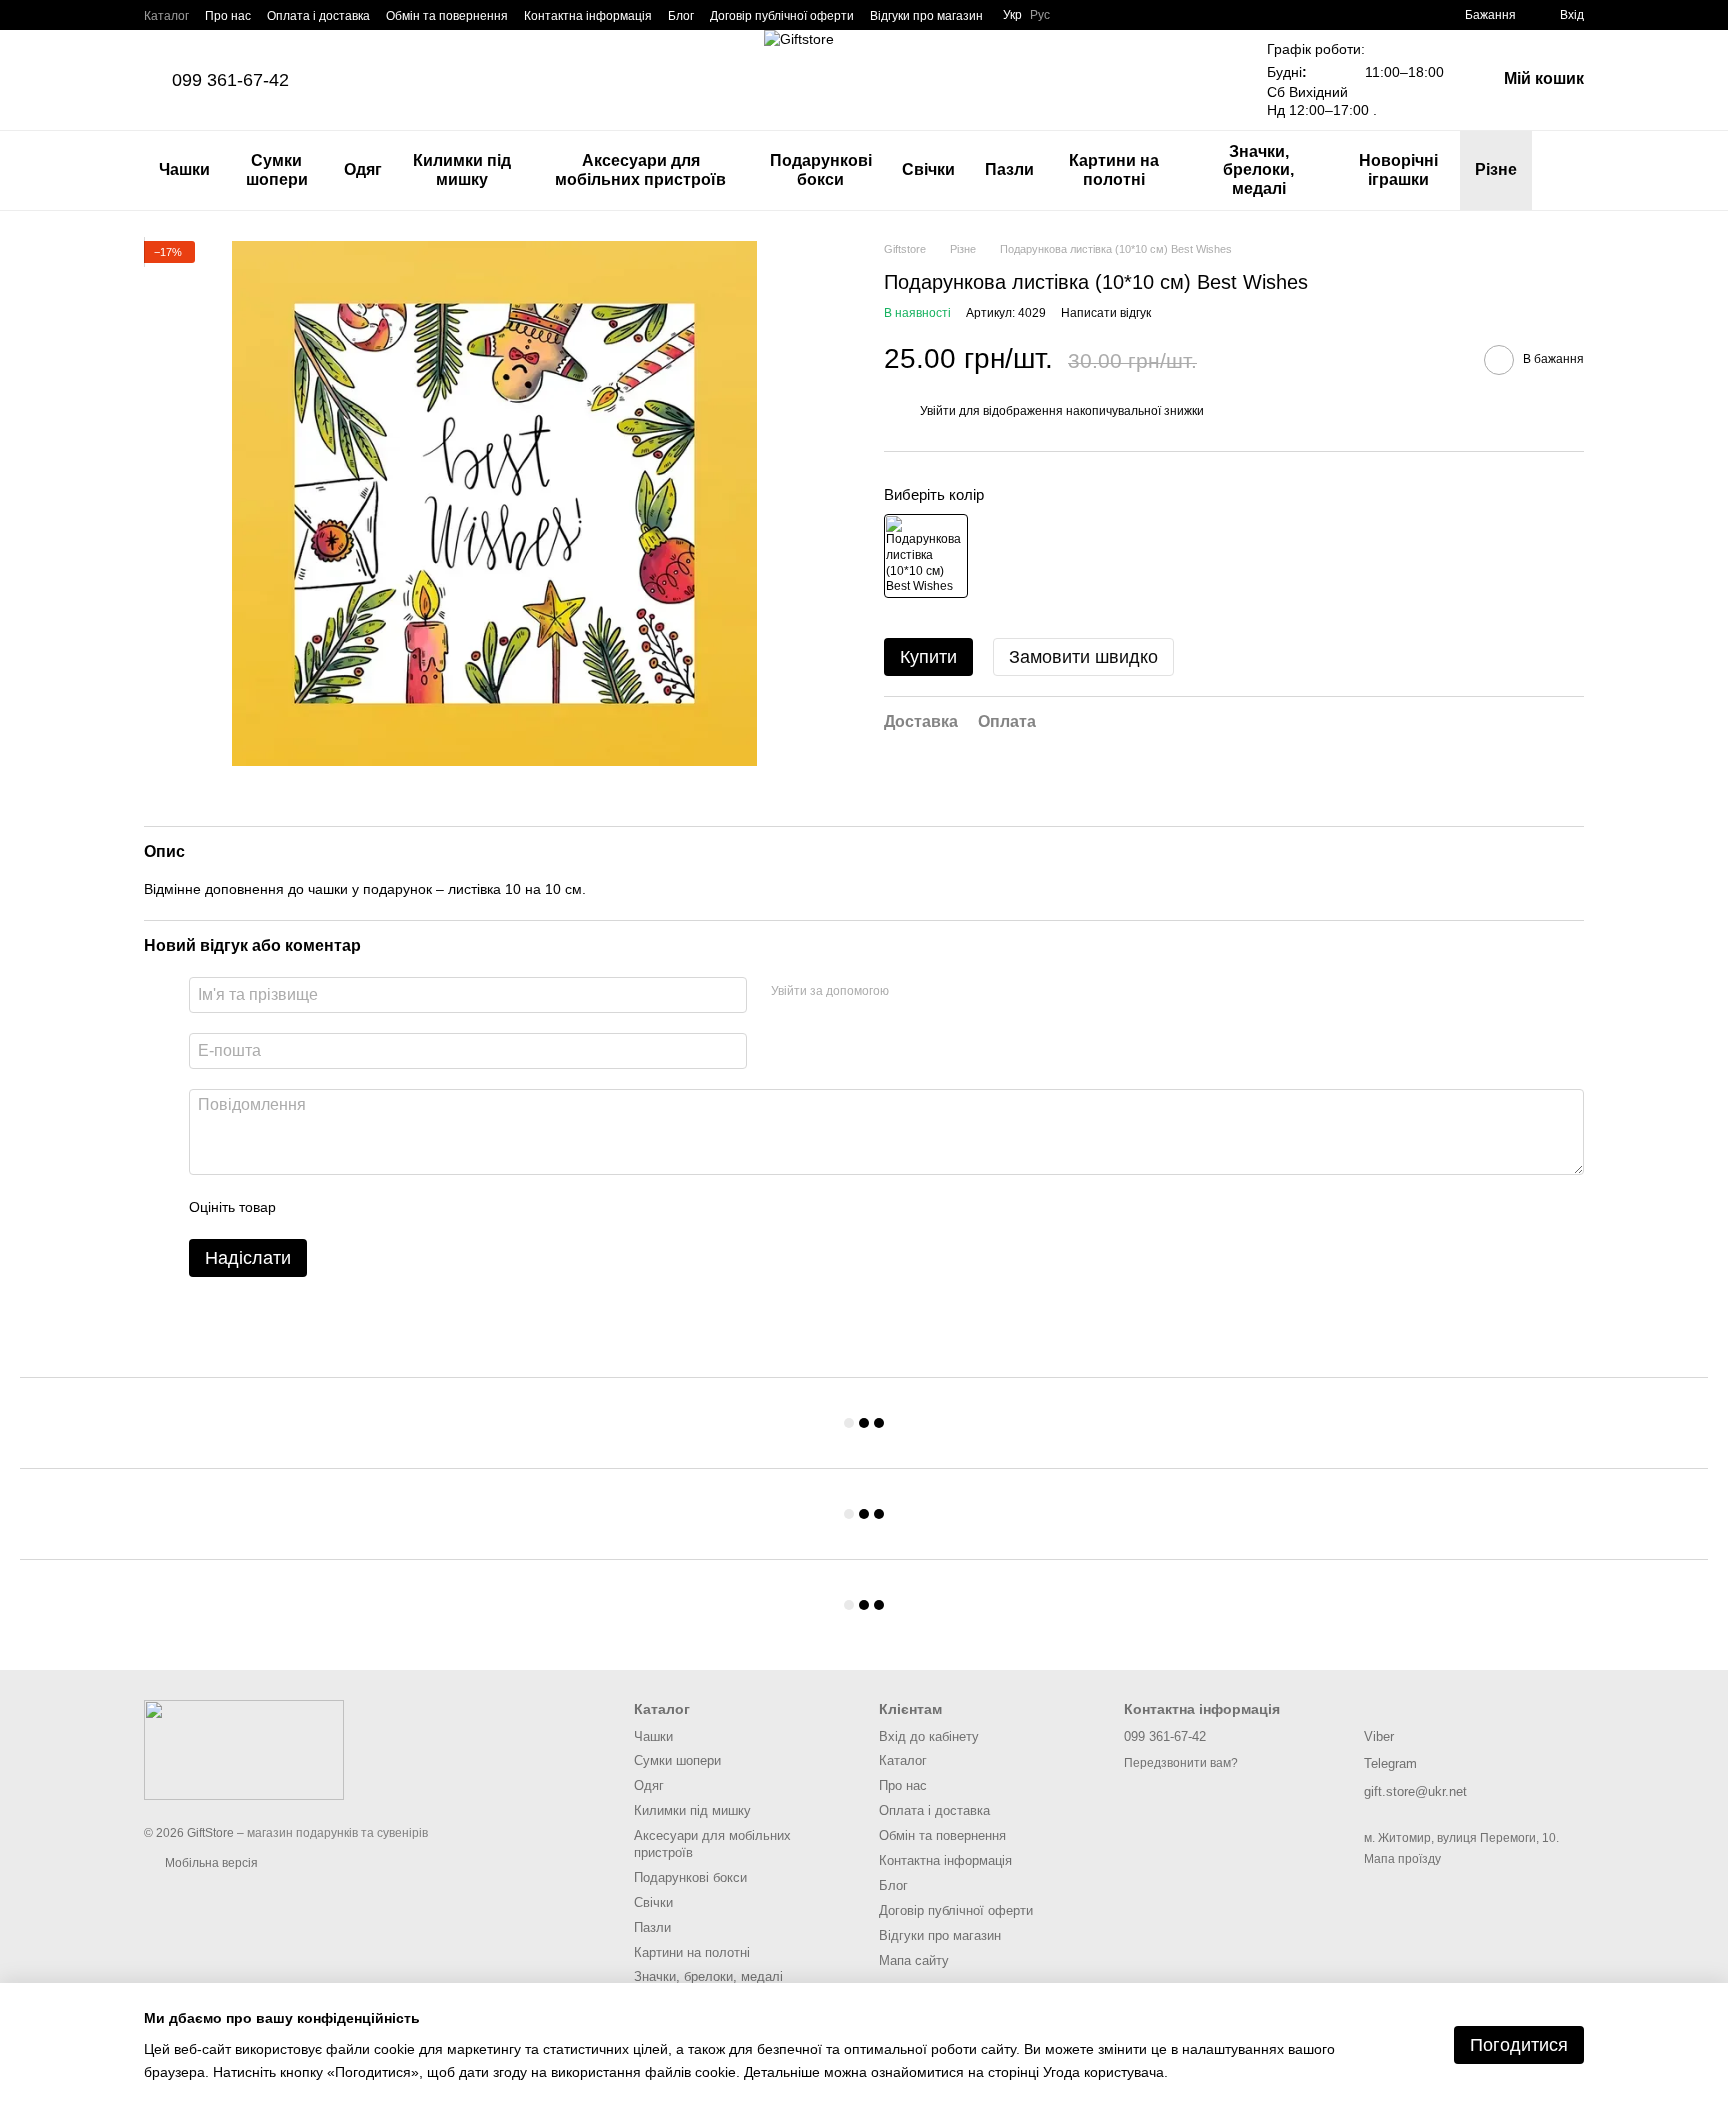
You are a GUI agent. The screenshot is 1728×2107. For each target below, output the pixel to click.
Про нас (228, 16)
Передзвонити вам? (1181, 1763)
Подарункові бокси (821, 169)
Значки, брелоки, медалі (1258, 170)
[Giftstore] (244, 1749)
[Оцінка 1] (309, 1207)
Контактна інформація (588, 16)
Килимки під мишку (462, 169)
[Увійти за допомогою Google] (943, 992)
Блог (681, 16)
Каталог (166, 16)
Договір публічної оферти (782, 16)
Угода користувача (1103, 2072)
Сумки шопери (277, 169)
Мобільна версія (210, 1863)
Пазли (1009, 169)
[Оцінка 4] (405, 1207)
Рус (1040, 15)
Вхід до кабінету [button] (929, 1736)
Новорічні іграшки (1398, 169)
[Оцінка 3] (373, 1207)
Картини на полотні (1114, 169)
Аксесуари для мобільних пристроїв (640, 169)
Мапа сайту (914, 1960)
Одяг (363, 169)
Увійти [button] (938, 411)
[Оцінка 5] (437, 1207)
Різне (1496, 169)
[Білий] (926, 556)
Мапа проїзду (1402, 1859)
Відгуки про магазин (926, 16)
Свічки (928, 169)
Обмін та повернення (447, 16)
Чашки (184, 169)
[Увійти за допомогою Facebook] (911, 992)
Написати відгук (1106, 313)
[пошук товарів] (1568, 171)
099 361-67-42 (230, 80)
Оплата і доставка (318, 16)
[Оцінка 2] (341, 1207)
